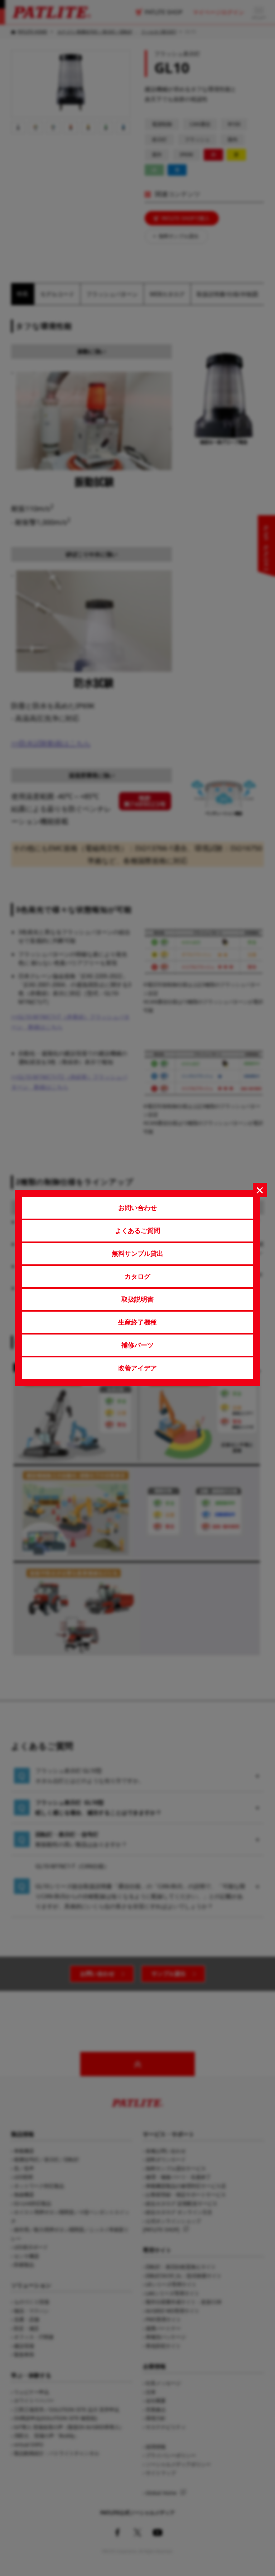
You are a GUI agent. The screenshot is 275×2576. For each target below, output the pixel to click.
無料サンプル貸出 (137, 1253)
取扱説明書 (137, 1299)
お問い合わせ (137, 1207)
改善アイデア (137, 1368)
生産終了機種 (137, 1322)
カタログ (137, 1276)
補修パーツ (137, 1345)
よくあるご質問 (137, 1230)
